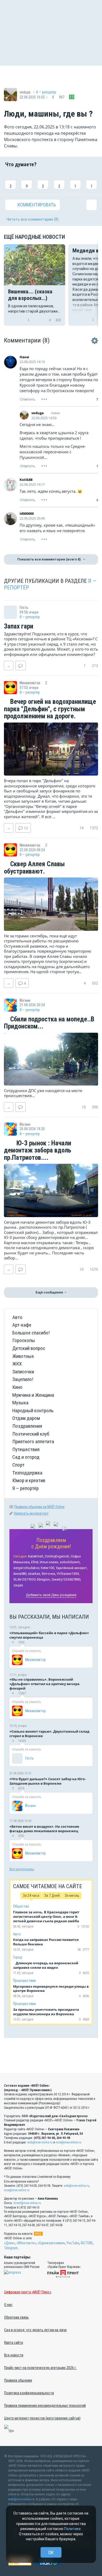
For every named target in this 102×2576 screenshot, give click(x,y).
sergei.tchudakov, (27, 1568)
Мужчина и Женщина (33, 1395)
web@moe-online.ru (40, 2142)
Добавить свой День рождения (51, 1595)
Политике (72, 2529)
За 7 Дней (52, 1895)
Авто (17, 1317)
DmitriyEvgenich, (57, 1556)
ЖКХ (17, 1364)
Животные (23, 1356)
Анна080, (20, 1574)
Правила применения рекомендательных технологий (45, 2406)
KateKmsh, (36, 1556)
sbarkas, (35, 1574)
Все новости (14, 2355)
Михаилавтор (35, 1660)
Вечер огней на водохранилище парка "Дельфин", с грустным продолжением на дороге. (50, 709)
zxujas (18, 1585)
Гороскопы (24, 1340)
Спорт (18, 1465)
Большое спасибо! (31, 1333)
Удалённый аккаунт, (72, 1568)
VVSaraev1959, (68, 1574)
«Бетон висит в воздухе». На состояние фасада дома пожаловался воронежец (44, 1829)
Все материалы (22, 1869)
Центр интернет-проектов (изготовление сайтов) (42, 2418)
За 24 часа (31, 1895)
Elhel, (35, 1562)
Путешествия (26, 1449)
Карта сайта (14, 2343)
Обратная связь (16, 2317)
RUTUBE (87, 2243)
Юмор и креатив (29, 1480)
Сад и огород (26, 1457)
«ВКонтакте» (26, 2243)
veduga (38, 413)
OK (51, 2552)
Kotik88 (26, 480)
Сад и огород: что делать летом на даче (35, 2330)
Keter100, (48, 1568)
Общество (21, 1906)
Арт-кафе (22, 1325)
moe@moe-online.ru (69, 2142)
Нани (24, 357)
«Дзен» (9, 2243)
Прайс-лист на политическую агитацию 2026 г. (40, 2368)
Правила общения (18, 2380)
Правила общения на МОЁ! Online (39, 1507)
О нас (8, 2305)
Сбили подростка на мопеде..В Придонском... (49, 1023)
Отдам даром (26, 1418)
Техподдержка (27, 1473)
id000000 (27, 513)
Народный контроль (33, 1411)
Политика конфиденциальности (29, 2393)
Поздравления (27, 1426)
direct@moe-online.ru (27, 2203)
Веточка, (49, 1574)
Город (18, 1957)
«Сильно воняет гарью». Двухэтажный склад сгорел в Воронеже (49, 1734)
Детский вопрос (29, 1348)
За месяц (72, 1895)
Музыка (20, 1403)
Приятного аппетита (33, 1442)
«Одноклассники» (51, 2243)
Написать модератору (31, 1513)
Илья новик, (49, 1562)
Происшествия (24, 1981)
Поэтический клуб (31, 1434)
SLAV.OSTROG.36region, (32, 1579)
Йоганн (30, 1806)
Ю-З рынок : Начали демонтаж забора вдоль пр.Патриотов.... (38, 1151)
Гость (29, 1758)
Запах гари (19, 626)
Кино (17, 1387)
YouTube (73, 2243)
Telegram (11, 2248)
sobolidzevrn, (70, 1562)
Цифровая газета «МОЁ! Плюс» (28, 2292)
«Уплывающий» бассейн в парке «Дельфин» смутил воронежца (49, 1635)
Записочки (23, 1372)
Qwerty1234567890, (66, 1579)
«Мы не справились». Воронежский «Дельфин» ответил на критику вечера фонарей (44, 1684)
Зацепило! (23, 1379)
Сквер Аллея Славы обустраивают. (34, 868)
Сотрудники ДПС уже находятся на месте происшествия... (43, 1093)
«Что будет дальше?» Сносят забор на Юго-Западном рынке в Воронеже (48, 1781)
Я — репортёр (46, 92)
